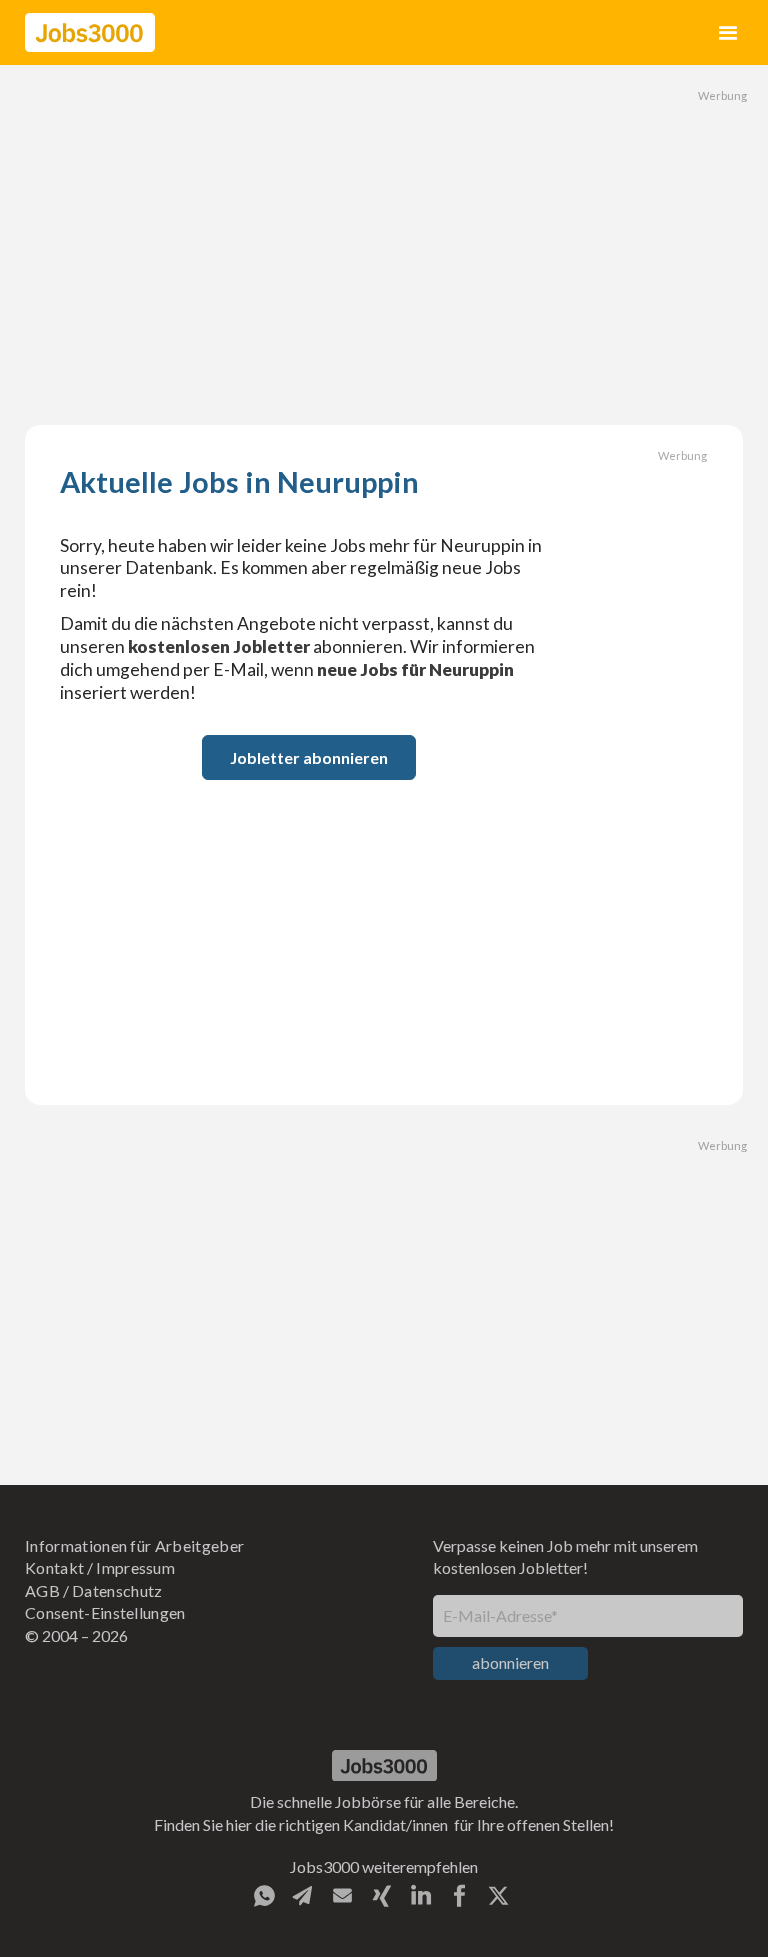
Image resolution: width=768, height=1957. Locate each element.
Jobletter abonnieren (309, 757)
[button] (728, 32)
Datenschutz (117, 1590)
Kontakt (54, 1567)
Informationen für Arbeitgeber (134, 1545)
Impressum (135, 1567)
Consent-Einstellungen (105, 1612)
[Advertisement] (384, 245)
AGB (42, 1590)
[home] (90, 32)
